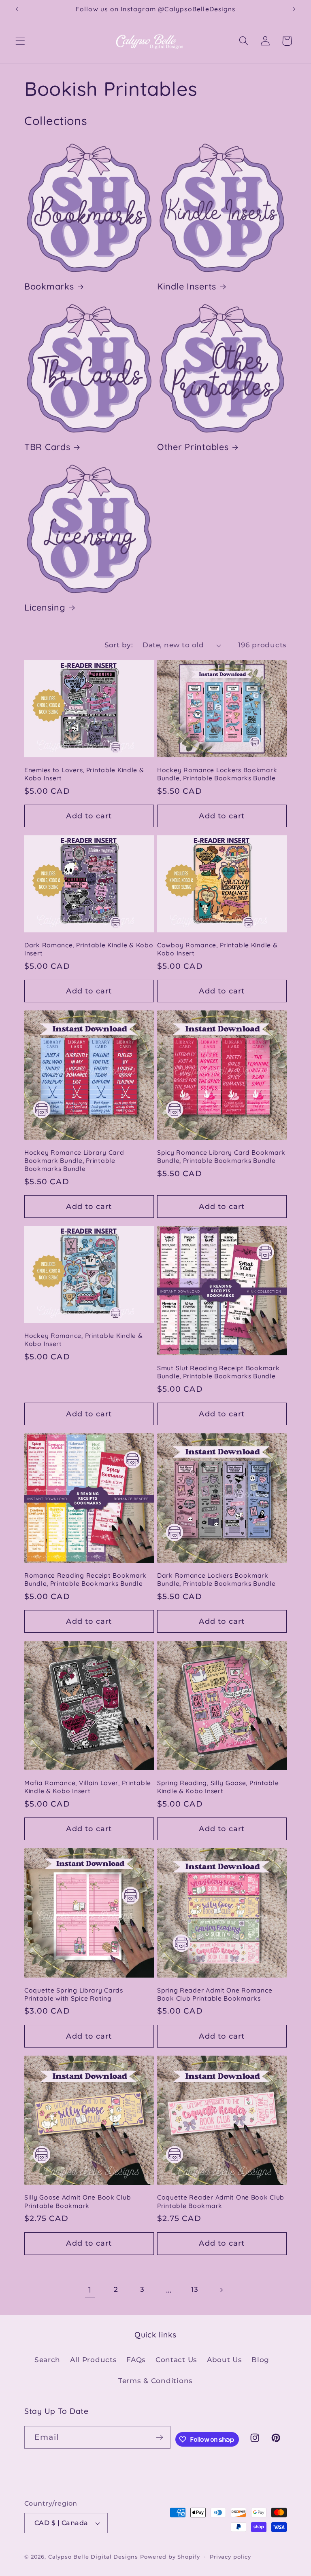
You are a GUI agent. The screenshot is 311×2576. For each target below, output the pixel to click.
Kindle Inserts (187, 286)
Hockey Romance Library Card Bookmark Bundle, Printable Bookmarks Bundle (74, 1161)
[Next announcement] (294, 9)
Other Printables (193, 447)
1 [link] (90, 2290)
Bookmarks (49, 286)
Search (47, 2360)
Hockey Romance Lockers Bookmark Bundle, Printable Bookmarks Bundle (217, 774)
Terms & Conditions (155, 2381)
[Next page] (221, 2290)
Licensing (45, 607)
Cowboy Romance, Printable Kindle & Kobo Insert (217, 949)
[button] (20, 41)
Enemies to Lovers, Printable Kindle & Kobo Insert (84, 774)
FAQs (136, 2360)
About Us (225, 2360)
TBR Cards (47, 447)
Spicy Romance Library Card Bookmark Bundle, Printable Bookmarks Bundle (221, 1156)
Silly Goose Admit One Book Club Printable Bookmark (78, 2201)
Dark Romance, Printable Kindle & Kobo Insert (89, 949)
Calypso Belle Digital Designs (93, 2557)
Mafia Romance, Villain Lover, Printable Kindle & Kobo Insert (88, 1787)
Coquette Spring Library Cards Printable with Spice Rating (74, 1994)
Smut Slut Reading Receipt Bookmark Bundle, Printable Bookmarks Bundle (218, 1372)
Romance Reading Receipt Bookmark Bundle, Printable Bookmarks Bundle (85, 1579)
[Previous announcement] (17, 9)
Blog (260, 2360)
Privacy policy (230, 2557)
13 (195, 2289)
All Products (94, 2360)
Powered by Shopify (170, 2557)
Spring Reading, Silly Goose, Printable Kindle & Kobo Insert (218, 1787)
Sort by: (119, 645)
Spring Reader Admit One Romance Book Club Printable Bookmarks (215, 1994)
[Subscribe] (159, 2437)
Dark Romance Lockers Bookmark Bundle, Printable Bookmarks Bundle (216, 1579)
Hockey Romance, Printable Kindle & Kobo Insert (83, 1340)
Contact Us (176, 2360)
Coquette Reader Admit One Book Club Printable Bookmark (221, 2201)
